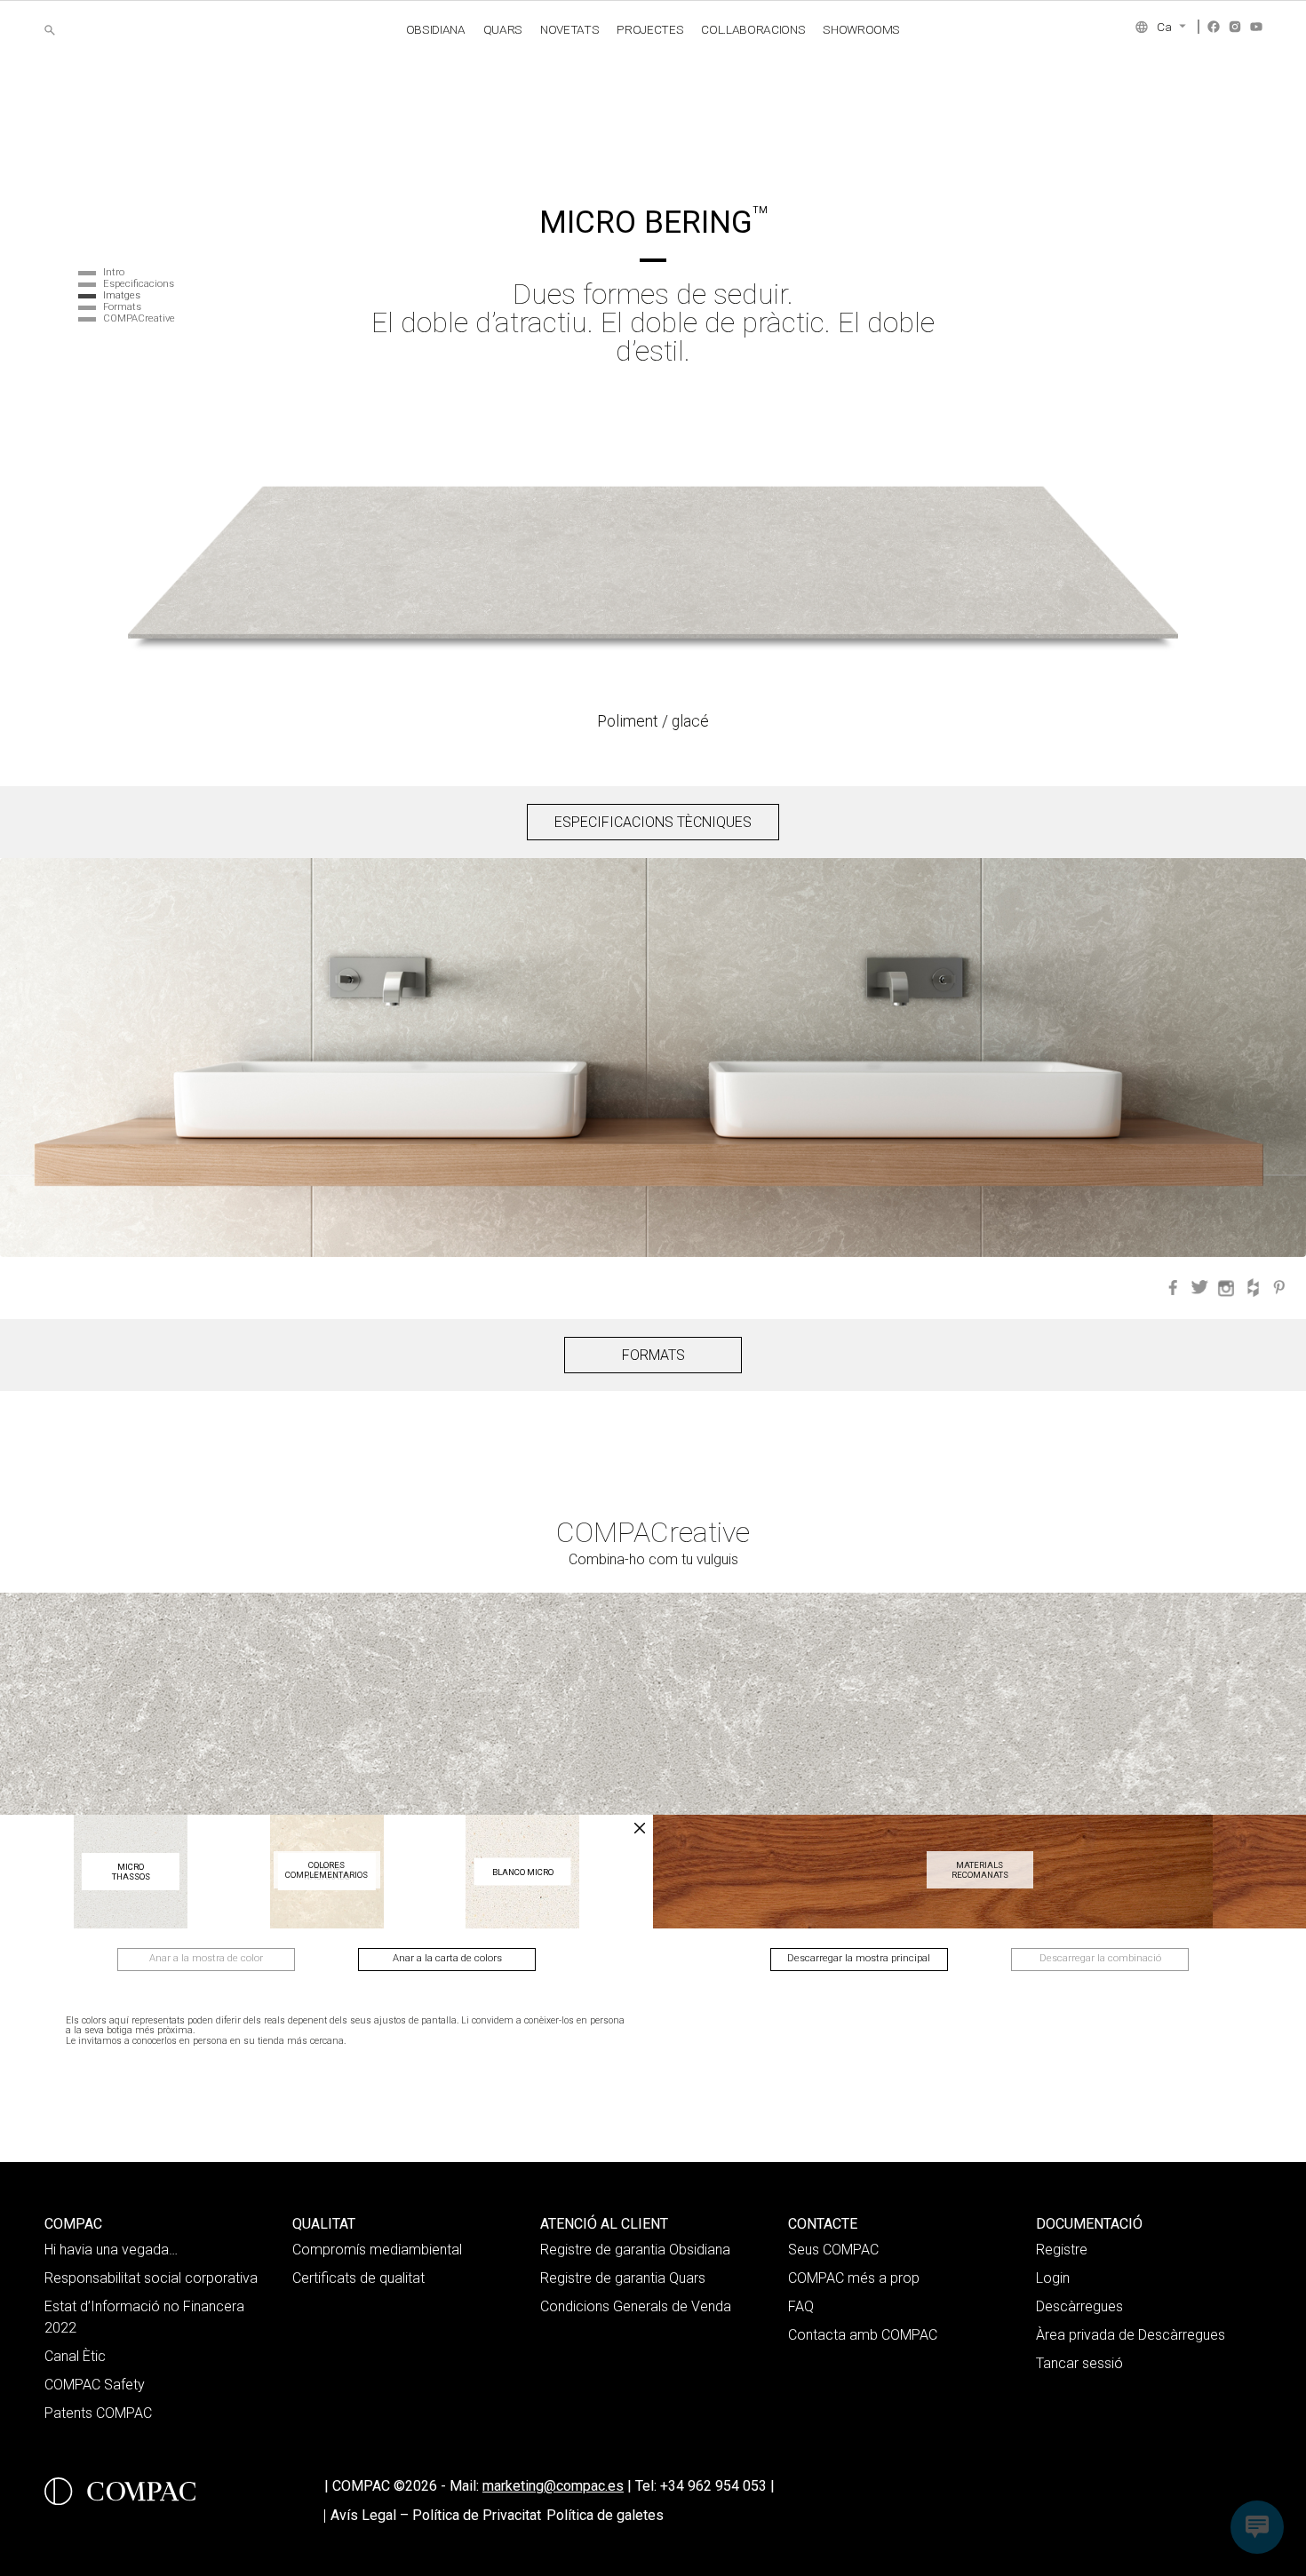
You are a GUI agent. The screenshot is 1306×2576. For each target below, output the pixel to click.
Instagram (1235, 27)
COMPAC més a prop (854, 2278)
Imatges (122, 295)
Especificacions (139, 284)
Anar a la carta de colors (447, 1958)
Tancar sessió (1079, 2363)
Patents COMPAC (98, 2413)
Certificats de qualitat (358, 2278)
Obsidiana (436, 29)
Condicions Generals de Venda (636, 2306)
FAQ (801, 2306)
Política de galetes (605, 2515)
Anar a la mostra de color (206, 1958)
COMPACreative (139, 318)
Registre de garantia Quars (623, 2278)
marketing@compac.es (553, 2486)
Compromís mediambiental (377, 2250)
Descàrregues (1079, 2306)
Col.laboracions (753, 29)
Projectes (650, 29)
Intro (114, 272)
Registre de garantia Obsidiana (635, 2250)
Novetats (569, 29)
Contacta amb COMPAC (863, 2335)
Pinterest (1279, 1288)
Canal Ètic (75, 2356)
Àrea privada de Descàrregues (1131, 2335)
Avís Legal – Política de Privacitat (436, 2515)
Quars (503, 29)
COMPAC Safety (95, 2385)
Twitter (1199, 1288)
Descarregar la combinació (1100, 1958)
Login (1053, 2278)
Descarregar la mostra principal (859, 1958)
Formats (122, 307)
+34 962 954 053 (717, 2486)
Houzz (1253, 1288)
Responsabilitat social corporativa (151, 2278)
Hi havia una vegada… (111, 2250)
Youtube (1256, 27)
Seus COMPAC (833, 2250)
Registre (1062, 2250)
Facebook (1214, 27)
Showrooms (861, 29)
